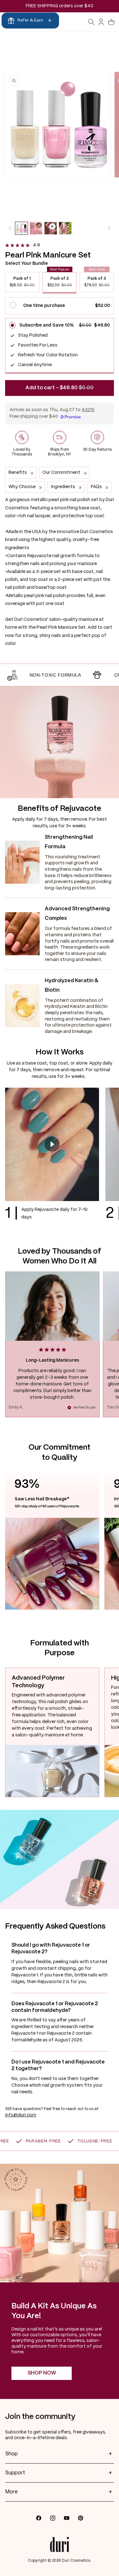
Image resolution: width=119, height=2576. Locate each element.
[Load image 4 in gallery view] (65, 228)
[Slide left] (10, 228)
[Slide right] (109, 228)
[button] (91, 22)
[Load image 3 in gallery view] (36, 228)
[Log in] (102, 22)
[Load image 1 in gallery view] (21, 228)
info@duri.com (21, 2115)
